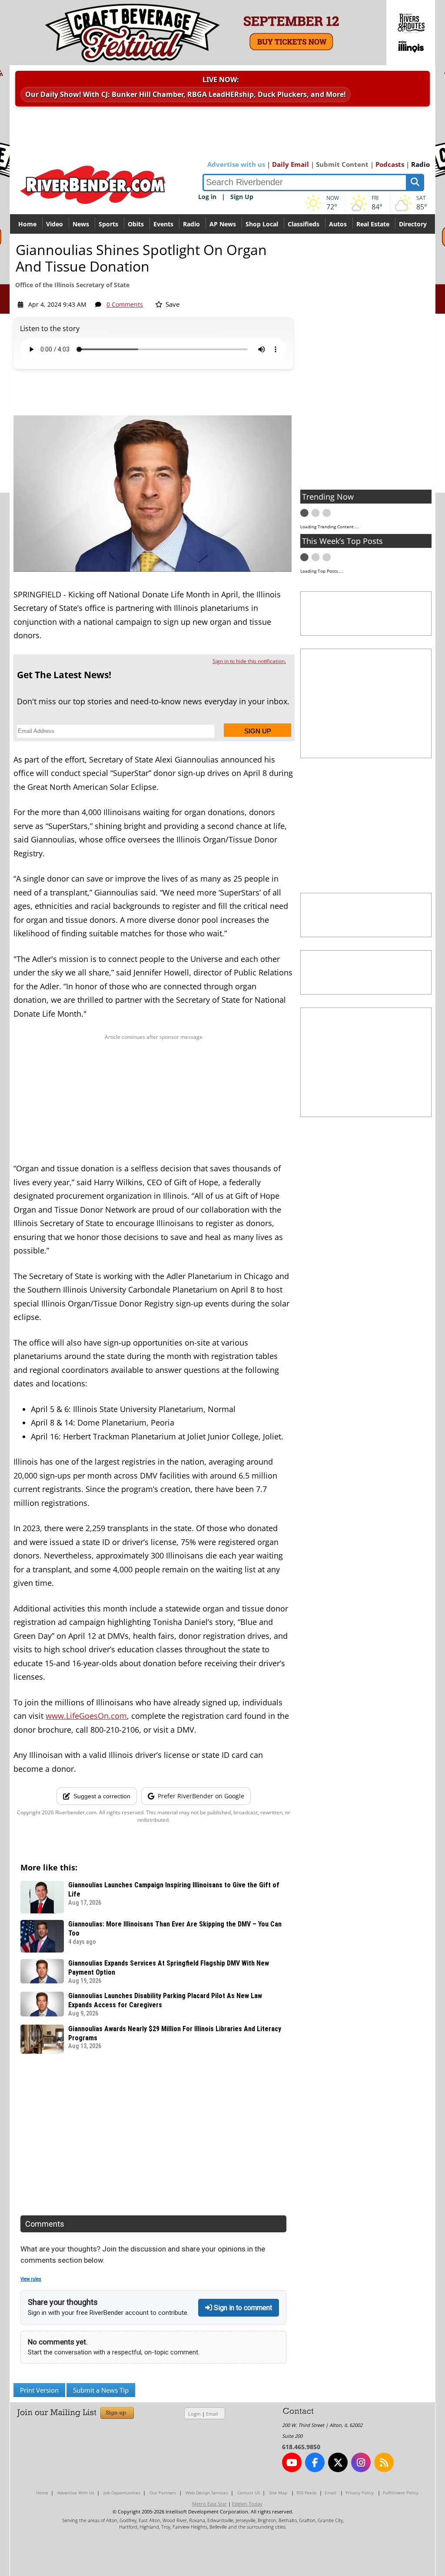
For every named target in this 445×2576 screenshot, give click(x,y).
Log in (207, 197)
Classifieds (304, 224)
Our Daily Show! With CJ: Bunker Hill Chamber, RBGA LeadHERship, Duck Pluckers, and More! (186, 94)
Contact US (249, 2493)
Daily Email (291, 164)
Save (172, 304)
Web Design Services (207, 2493)
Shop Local (262, 224)
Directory (413, 224)
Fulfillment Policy (401, 2493)
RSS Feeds (307, 2493)
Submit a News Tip (101, 2390)
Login (194, 2414)
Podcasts (390, 164)
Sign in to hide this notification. (249, 661)
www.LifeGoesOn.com (86, 1716)
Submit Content (342, 164)
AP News (223, 224)
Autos (338, 224)
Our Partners (163, 2493)
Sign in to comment (242, 2308)
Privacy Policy (360, 2493)
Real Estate (373, 224)
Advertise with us (236, 164)
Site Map (278, 2493)
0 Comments (125, 304)
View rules (31, 2279)
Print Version (39, 2390)
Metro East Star (209, 2504)
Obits (136, 224)
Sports (108, 224)
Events (163, 224)
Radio (420, 164)
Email (212, 2414)
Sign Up (242, 197)
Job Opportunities (122, 2493)
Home (27, 224)
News (81, 224)
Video (55, 224)
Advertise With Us (76, 2493)
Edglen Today (247, 2504)
